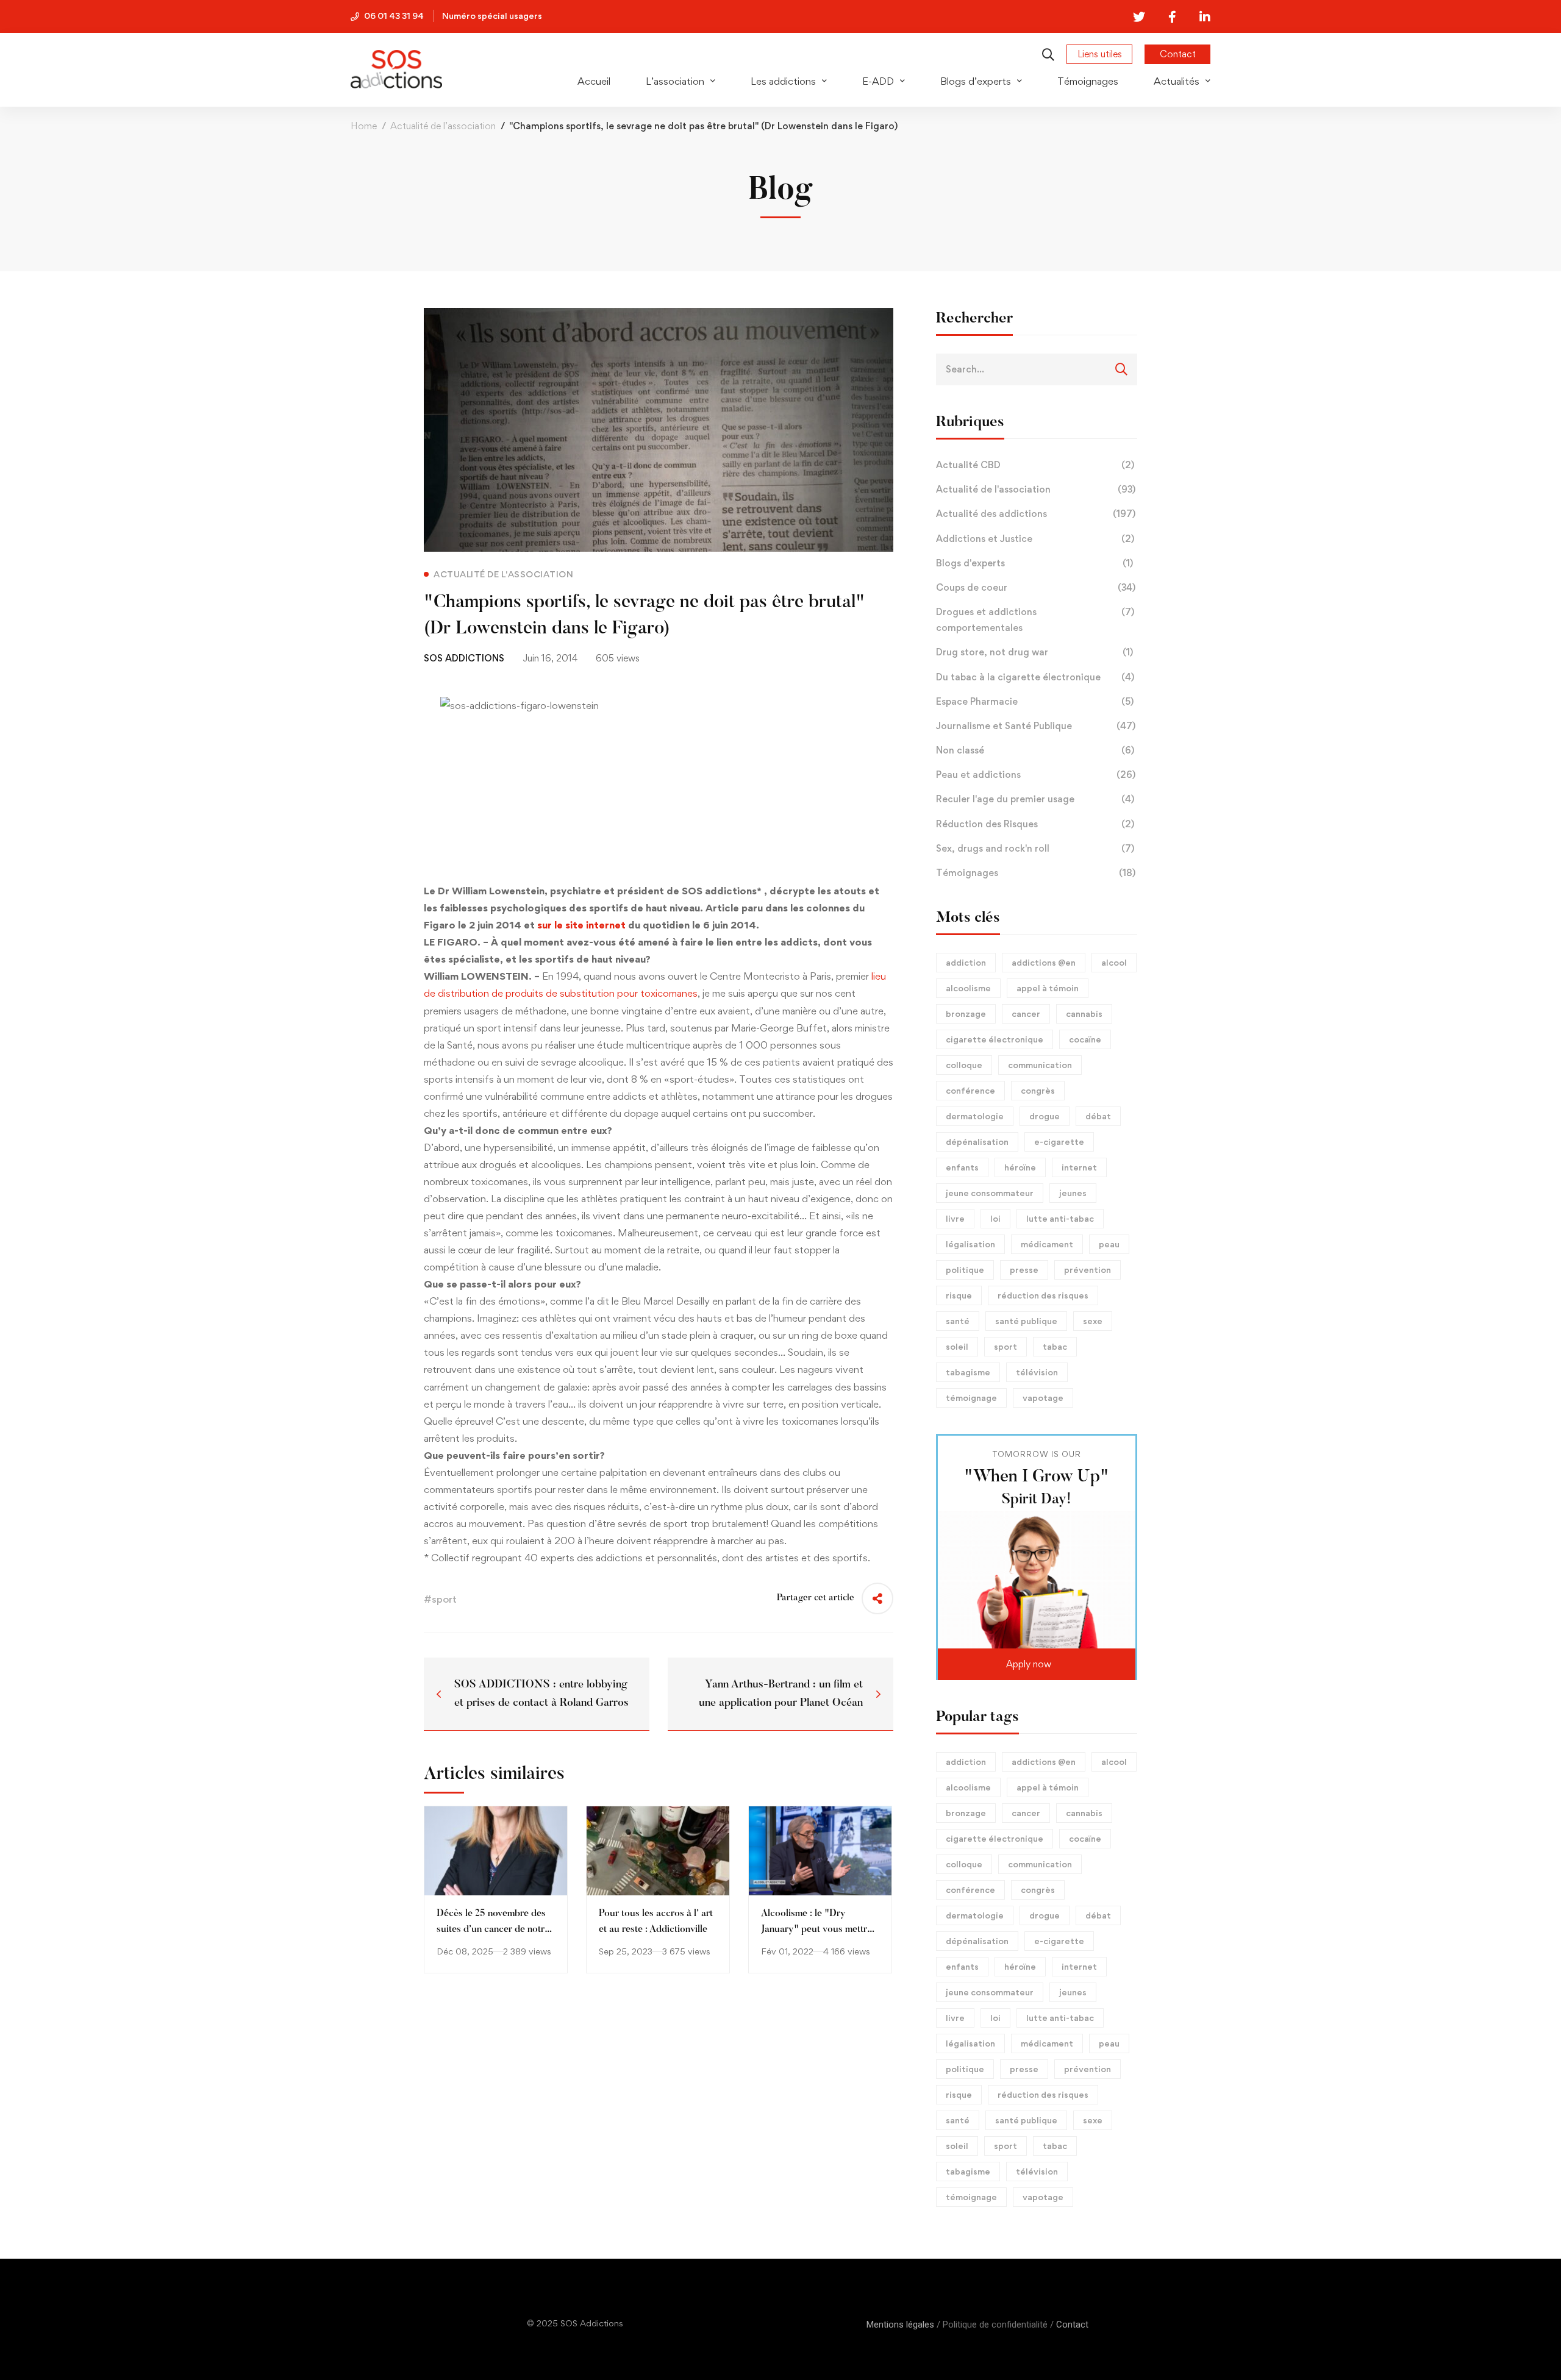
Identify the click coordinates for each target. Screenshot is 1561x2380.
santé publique (1026, 1321)
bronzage (966, 1014)
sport (1006, 1346)
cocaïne (1085, 1039)
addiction (966, 962)
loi (995, 1218)
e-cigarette (1059, 1142)
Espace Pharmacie (1035, 701)
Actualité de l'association (1036, 489)
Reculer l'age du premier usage (1035, 799)
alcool (1114, 962)
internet (1079, 1167)
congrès (1038, 1090)
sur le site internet (581, 925)
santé (958, 1321)
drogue (1045, 1116)
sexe (1093, 1321)
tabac (1055, 1346)
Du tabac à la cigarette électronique (1035, 677)
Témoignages (1036, 873)
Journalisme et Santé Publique (1036, 726)
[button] (1037, 1664)
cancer (1026, 1014)
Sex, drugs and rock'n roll (1035, 848)
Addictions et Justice (1035, 539)
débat (1098, 1116)
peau (1109, 1244)
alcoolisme (968, 988)
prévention (1088, 1270)
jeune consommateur (990, 1193)
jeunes (1073, 1193)
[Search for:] (1037, 369)
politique (965, 1270)
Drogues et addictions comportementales (1035, 620)
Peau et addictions (1036, 775)
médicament (1047, 1244)
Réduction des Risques (1035, 824)
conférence (970, 1090)
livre (955, 1218)
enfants (962, 1167)
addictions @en (1044, 962)
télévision (1037, 1372)
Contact (1072, 2325)
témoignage (971, 1398)
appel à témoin (1048, 988)
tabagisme (968, 1372)
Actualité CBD (1035, 465)
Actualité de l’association (443, 126)
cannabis (1084, 1014)
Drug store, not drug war (1034, 652)
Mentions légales (900, 2325)
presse (1024, 1270)
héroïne (1020, 1167)
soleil (957, 1346)
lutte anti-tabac (1060, 1218)
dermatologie (975, 1116)
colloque (964, 1065)
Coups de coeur (1036, 587)
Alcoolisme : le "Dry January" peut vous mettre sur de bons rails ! (816, 1929)
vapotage (1043, 1398)
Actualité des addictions (1036, 514)
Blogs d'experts (1034, 563)
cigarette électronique (995, 1039)
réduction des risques (1043, 1295)
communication (1040, 1065)
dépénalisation (977, 1142)
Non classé (1035, 750)
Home (364, 126)
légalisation (970, 1244)
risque (959, 1295)
